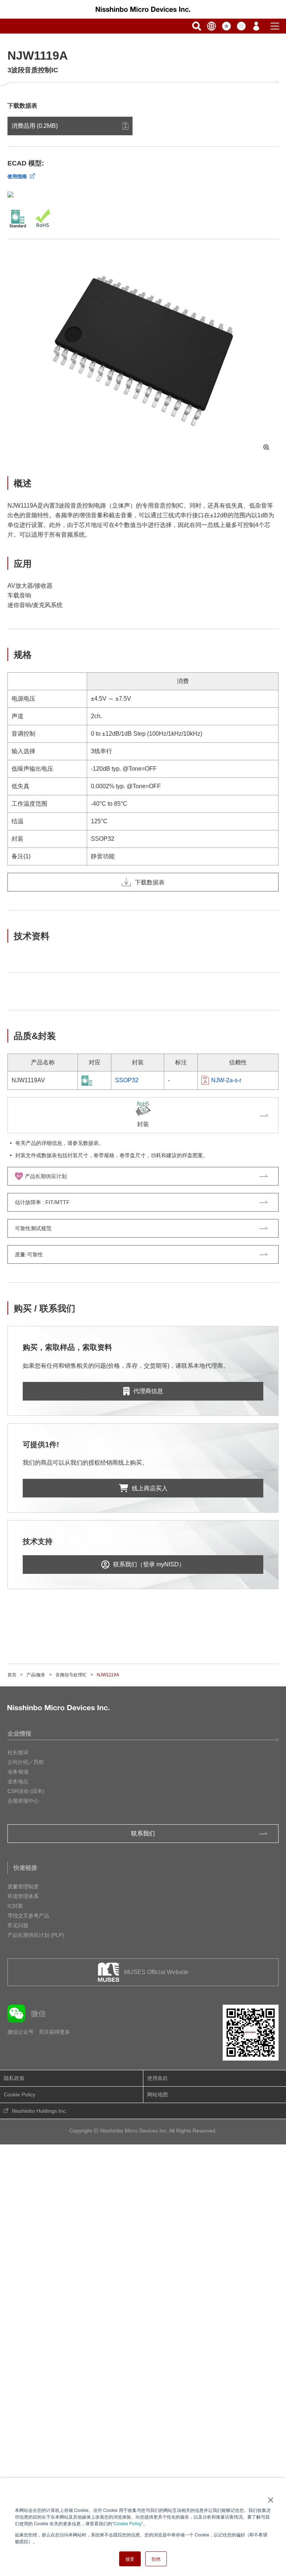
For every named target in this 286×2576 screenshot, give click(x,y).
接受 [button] (130, 2559)
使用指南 (17, 176)
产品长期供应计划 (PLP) (36, 1935)
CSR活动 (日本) (26, 1791)
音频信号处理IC (71, 1675)
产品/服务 (36, 1675)
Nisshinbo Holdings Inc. (39, 2111)
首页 (12, 1675)
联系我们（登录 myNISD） (149, 1564)
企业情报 (19, 1734)
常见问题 (18, 1925)
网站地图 (158, 2094)
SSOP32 (127, 1080)
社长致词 (18, 1752)
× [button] (269, 2497)
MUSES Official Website (156, 1972)
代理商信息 (148, 1391)
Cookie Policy (128, 2523)
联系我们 (143, 1833)
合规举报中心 (23, 1801)
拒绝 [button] (156, 2559)
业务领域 (18, 1772)
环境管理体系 (23, 1896)
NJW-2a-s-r (226, 1080)
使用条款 (158, 2078)
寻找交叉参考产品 (28, 1916)
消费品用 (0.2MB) (35, 126)
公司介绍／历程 (26, 1762)
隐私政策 (14, 2078)
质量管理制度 (23, 1887)
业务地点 (18, 1781)
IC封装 (15, 1906)
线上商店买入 (150, 1488)
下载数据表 (150, 882)
